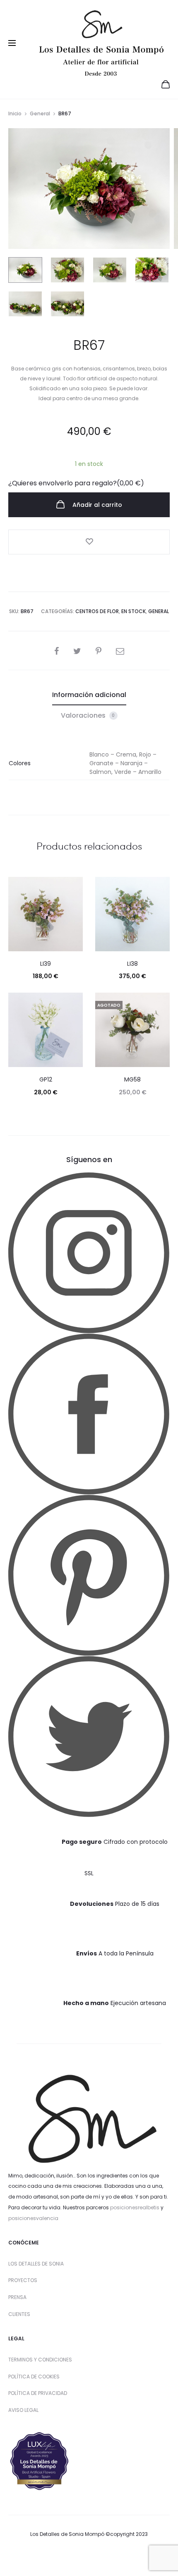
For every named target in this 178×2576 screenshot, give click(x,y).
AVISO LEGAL (23, 2410)
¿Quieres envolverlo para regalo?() (76, 483)
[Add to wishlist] (89, 542)
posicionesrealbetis (135, 2207)
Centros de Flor (97, 611)
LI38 (132, 964)
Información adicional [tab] (89, 695)
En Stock (133, 611)
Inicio (15, 113)
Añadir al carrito (96, 505)
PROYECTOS (23, 2280)
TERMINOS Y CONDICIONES (40, 2360)
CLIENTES (19, 2314)
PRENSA (17, 2297)
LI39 (46, 964)
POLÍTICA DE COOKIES (34, 2377)
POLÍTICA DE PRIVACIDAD (38, 2393)
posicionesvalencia (33, 2218)
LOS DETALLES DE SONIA (36, 2264)
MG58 (132, 1079)
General (40, 113)
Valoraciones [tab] (88, 715)
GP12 (46, 1079)
